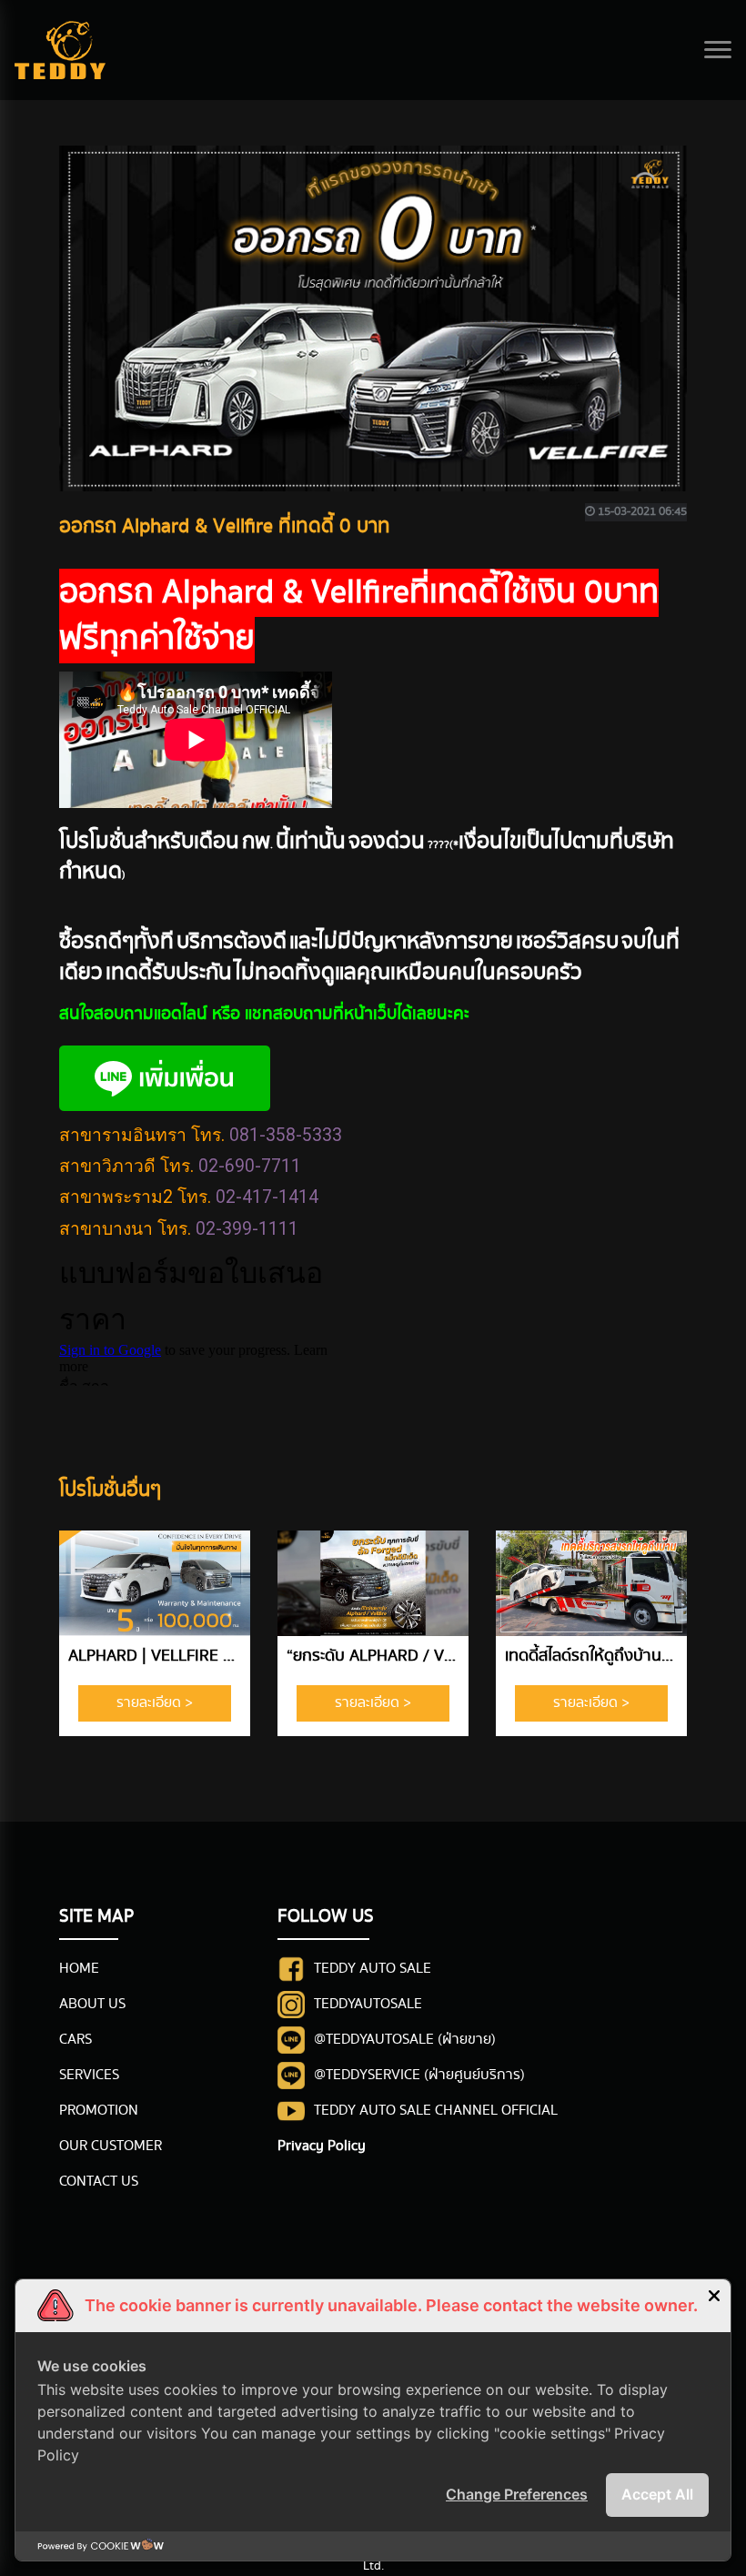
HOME (79, 1969)
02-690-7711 (250, 1166)
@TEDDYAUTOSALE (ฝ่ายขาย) (405, 2040)
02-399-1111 (247, 1229)
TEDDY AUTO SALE (373, 1969)
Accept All (657, 2494)
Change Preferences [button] (517, 2494)
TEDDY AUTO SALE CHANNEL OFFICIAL (436, 2111)
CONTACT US (99, 2182)
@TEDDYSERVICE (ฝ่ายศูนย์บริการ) (419, 2075)
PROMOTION (99, 2111)
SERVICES (89, 2075)
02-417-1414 (267, 1197)
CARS (76, 2040)
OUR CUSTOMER (111, 2146)
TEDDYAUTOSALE (368, 2004)
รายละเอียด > (155, 1703)
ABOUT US (92, 2004)
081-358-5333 (286, 1135)
